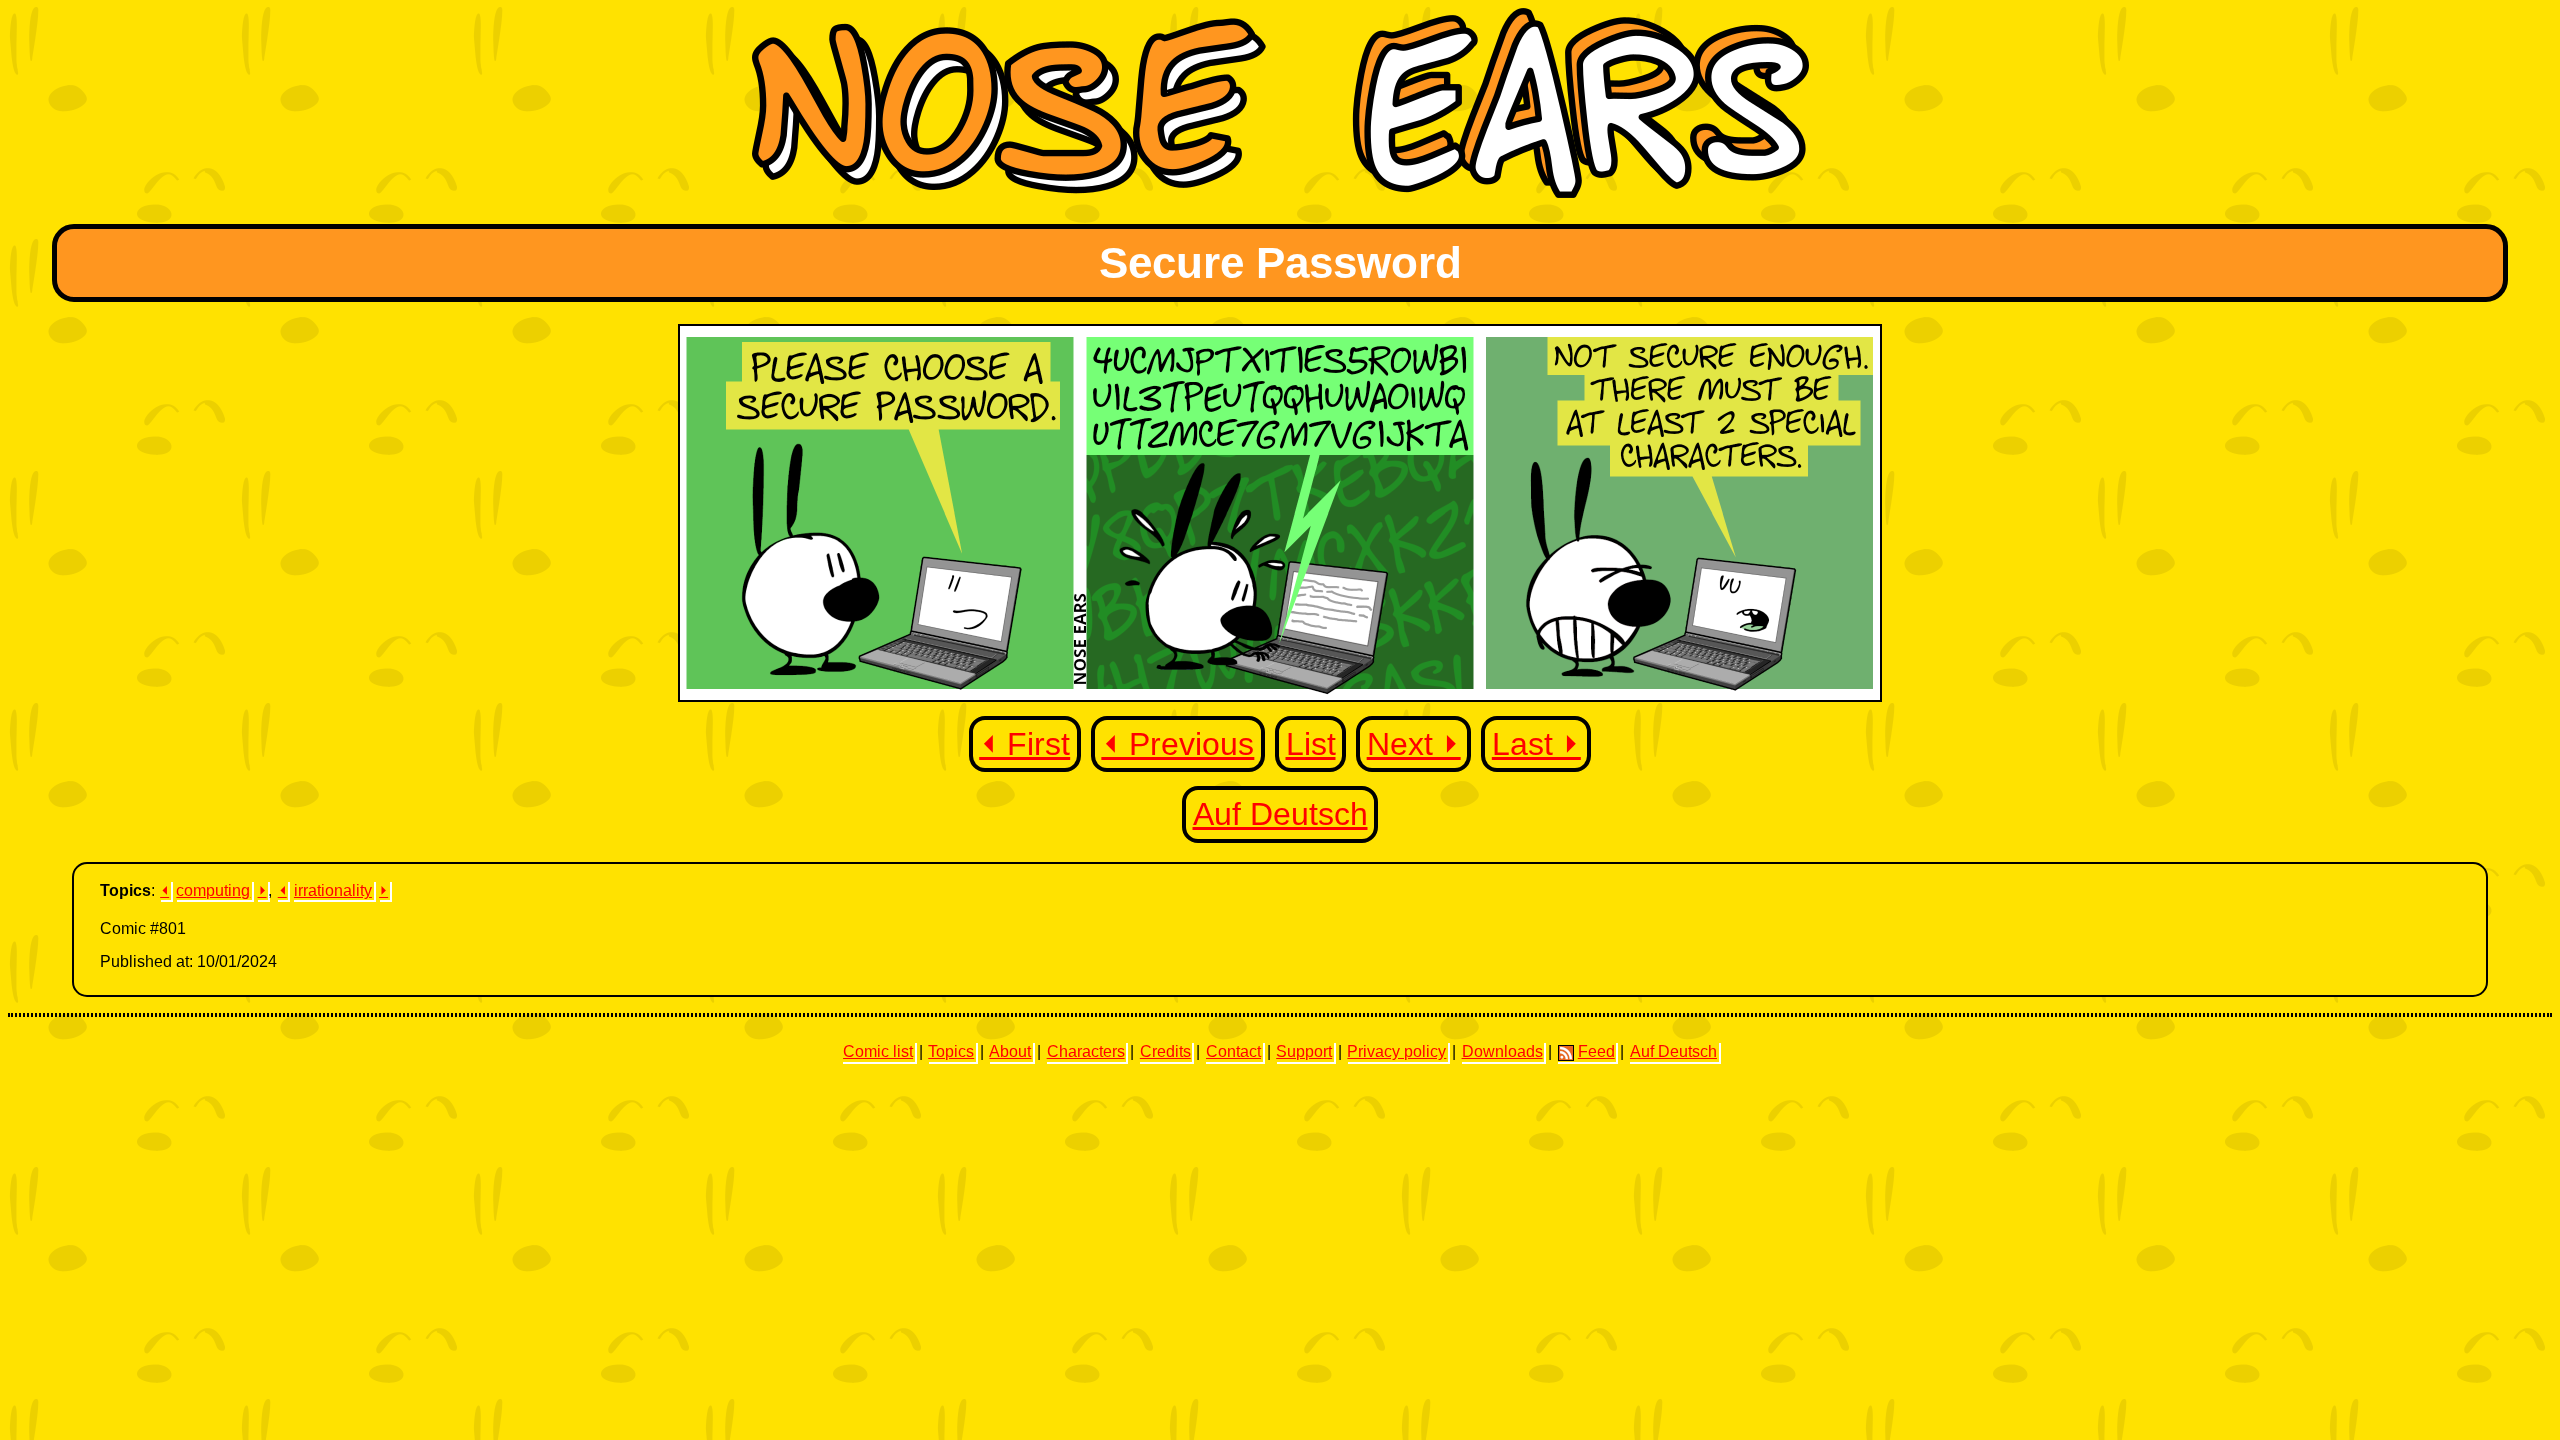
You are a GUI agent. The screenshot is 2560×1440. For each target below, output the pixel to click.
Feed (1596, 1051)
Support (1304, 1051)
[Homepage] (1280, 192)
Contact (1233, 1051)
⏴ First (1024, 744)
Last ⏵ (1536, 744)
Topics (951, 1051)
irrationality (333, 890)
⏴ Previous (1177, 744)
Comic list (878, 1051)
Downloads (1502, 1051)
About (1010, 1051)
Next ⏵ (1414, 744)
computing (213, 890)
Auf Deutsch (1280, 814)
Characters (1086, 1051)
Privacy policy (1396, 1051)
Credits (1165, 1051)
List (1311, 744)
